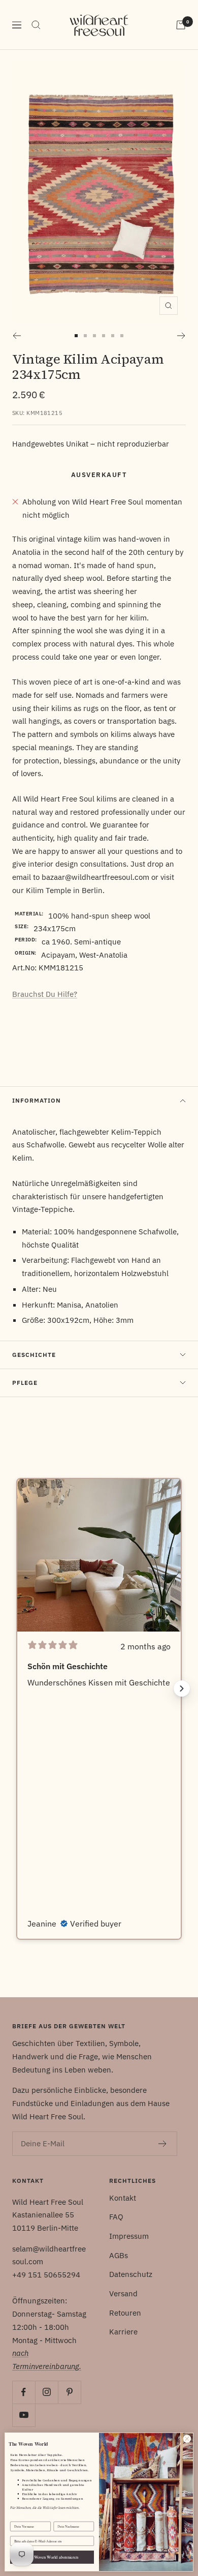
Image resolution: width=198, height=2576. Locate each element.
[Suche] (36, 25)
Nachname (61, 2518)
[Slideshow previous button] (16, 1689)
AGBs (119, 2255)
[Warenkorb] (181, 25)
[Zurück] (16, 336)
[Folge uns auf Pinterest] (69, 2392)
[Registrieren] (163, 2144)
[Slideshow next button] (182, 1689)
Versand (123, 2293)
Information (37, 1100)
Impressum (129, 2236)
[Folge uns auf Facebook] (24, 2392)
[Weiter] (181, 336)
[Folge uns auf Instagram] (46, 2392)
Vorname (17, 2518)
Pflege (25, 1383)
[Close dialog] (187, 2439)
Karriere (123, 2332)
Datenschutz (131, 2274)
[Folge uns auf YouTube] (24, 2415)
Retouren (125, 2313)
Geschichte (34, 1355)
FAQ (116, 2217)
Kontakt (123, 2198)
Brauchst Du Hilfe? (45, 994)
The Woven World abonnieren (52, 2557)
